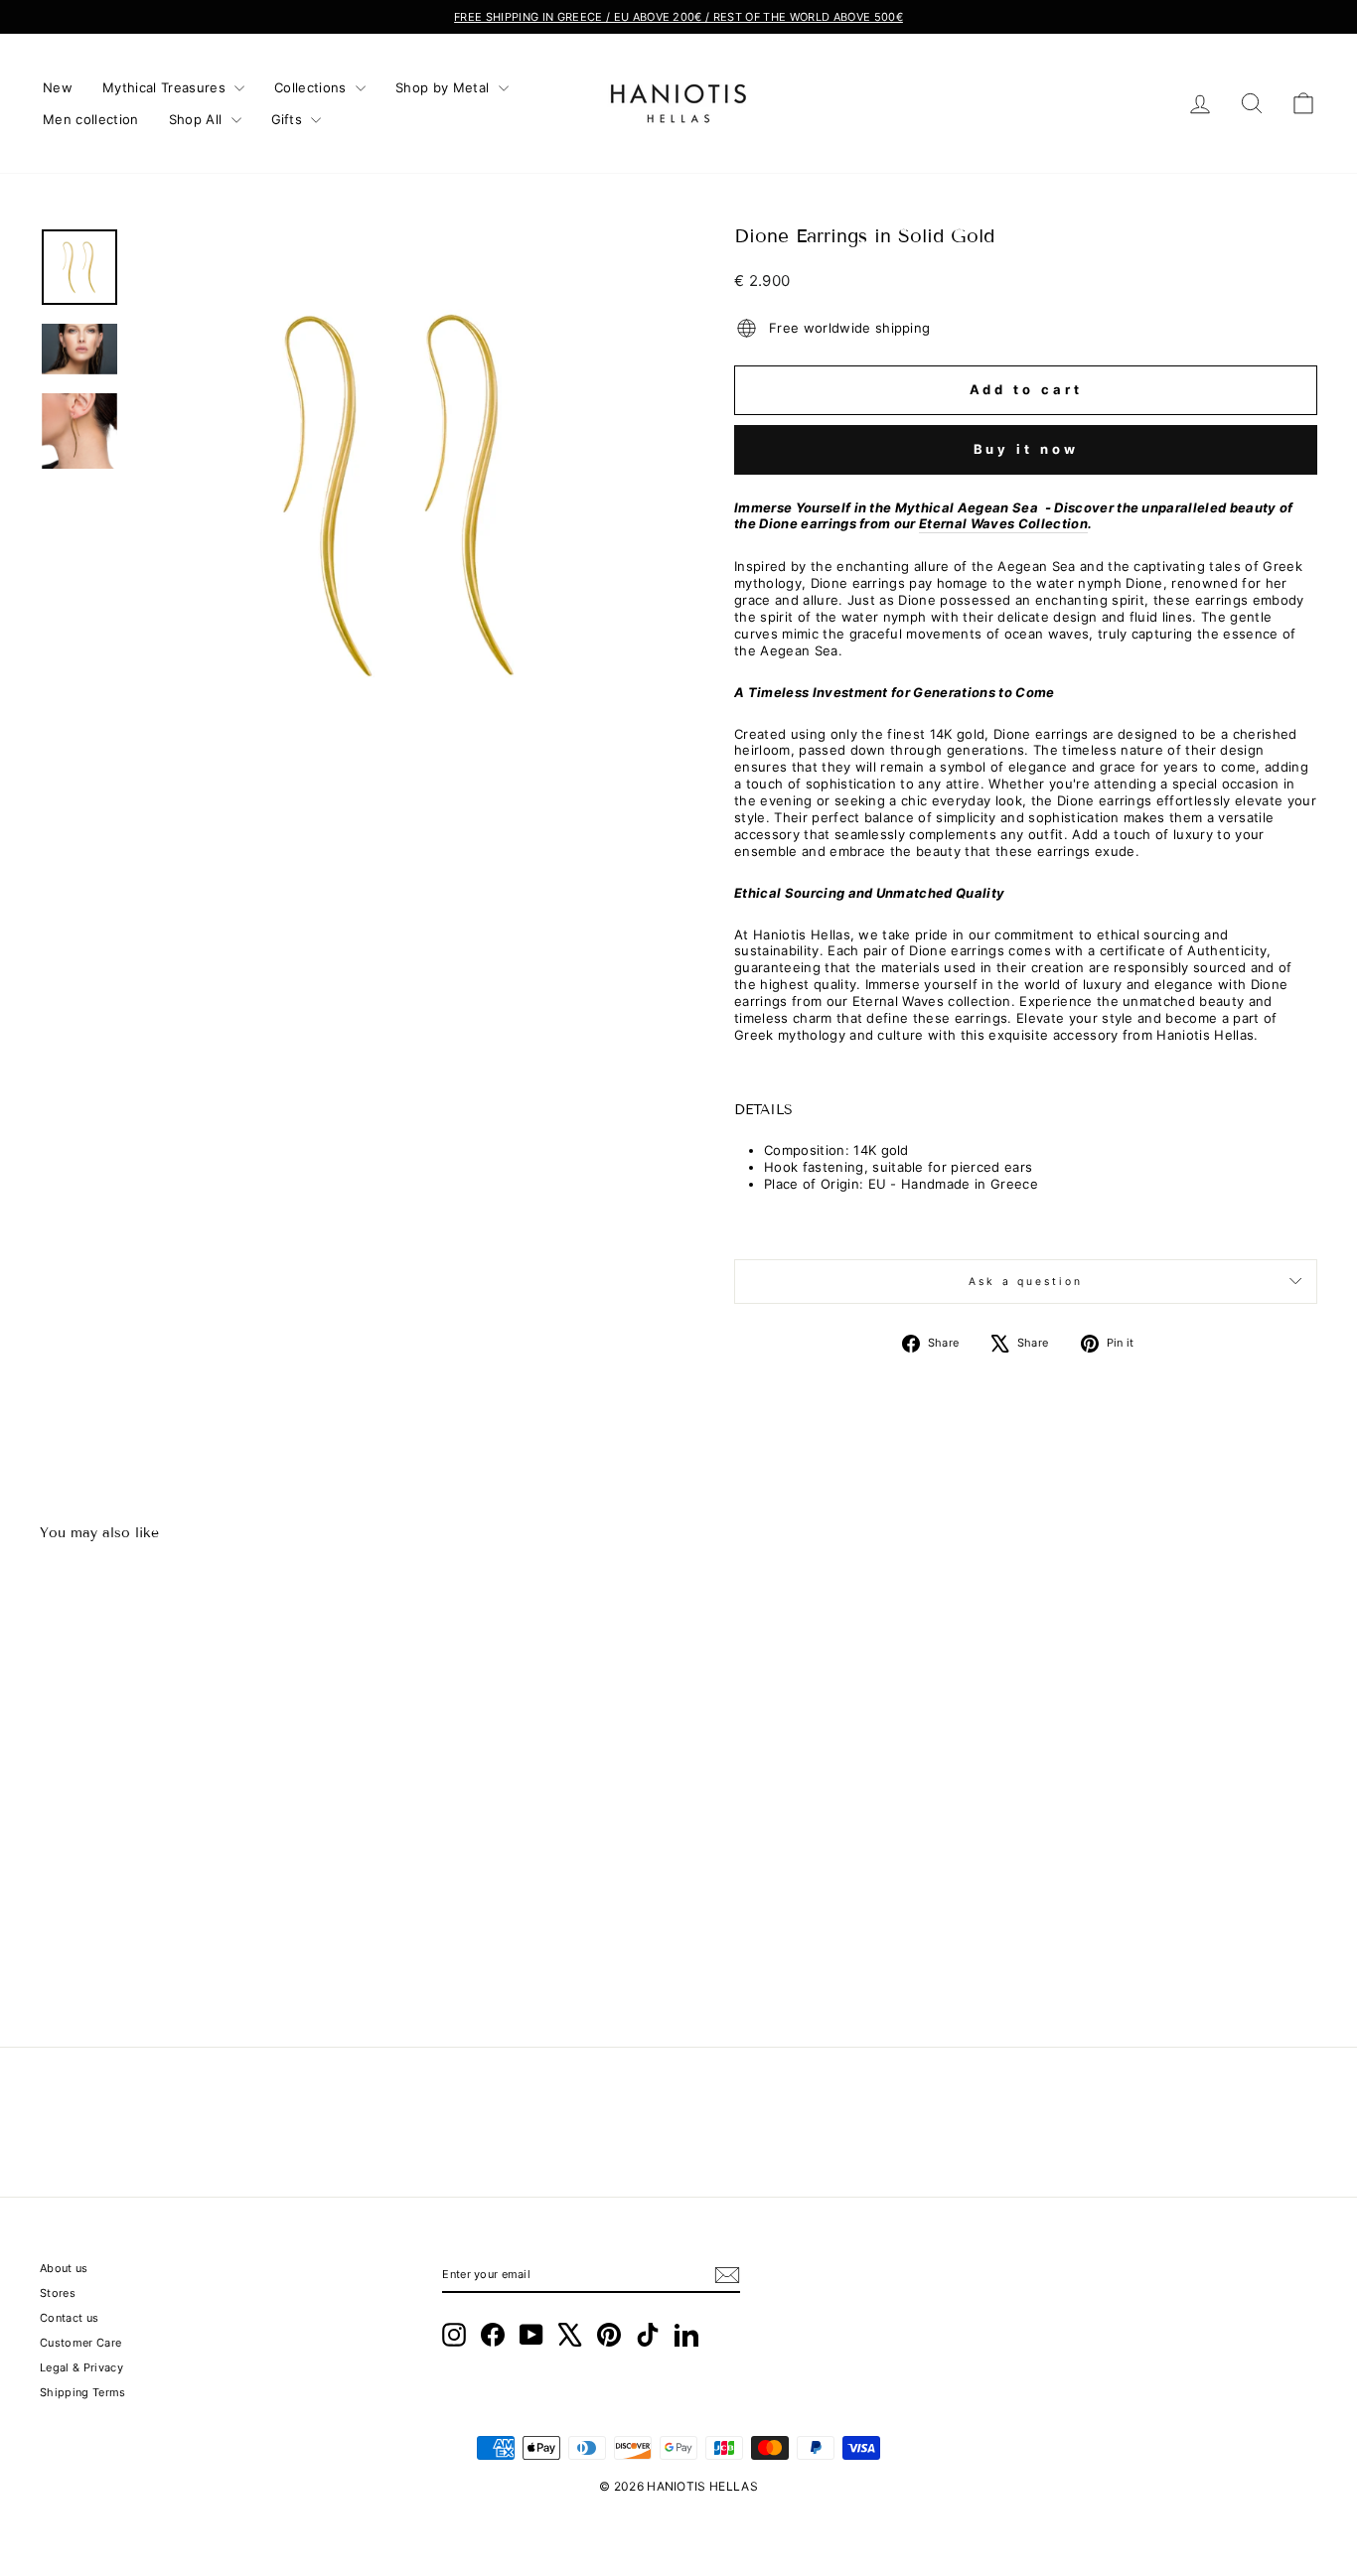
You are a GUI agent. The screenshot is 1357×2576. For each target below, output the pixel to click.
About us (64, 2268)
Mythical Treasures (166, 87)
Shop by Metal (445, 87)
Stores (58, 2293)
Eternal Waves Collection (1003, 523)
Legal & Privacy (81, 2367)
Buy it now (1026, 449)
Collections (312, 87)
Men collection (91, 119)
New (58, 87)
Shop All (198, 119)
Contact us (69, 2318)
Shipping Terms (83, 2392)
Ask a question (1026, 1282)
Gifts (289, 119)
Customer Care (80, 2343)
